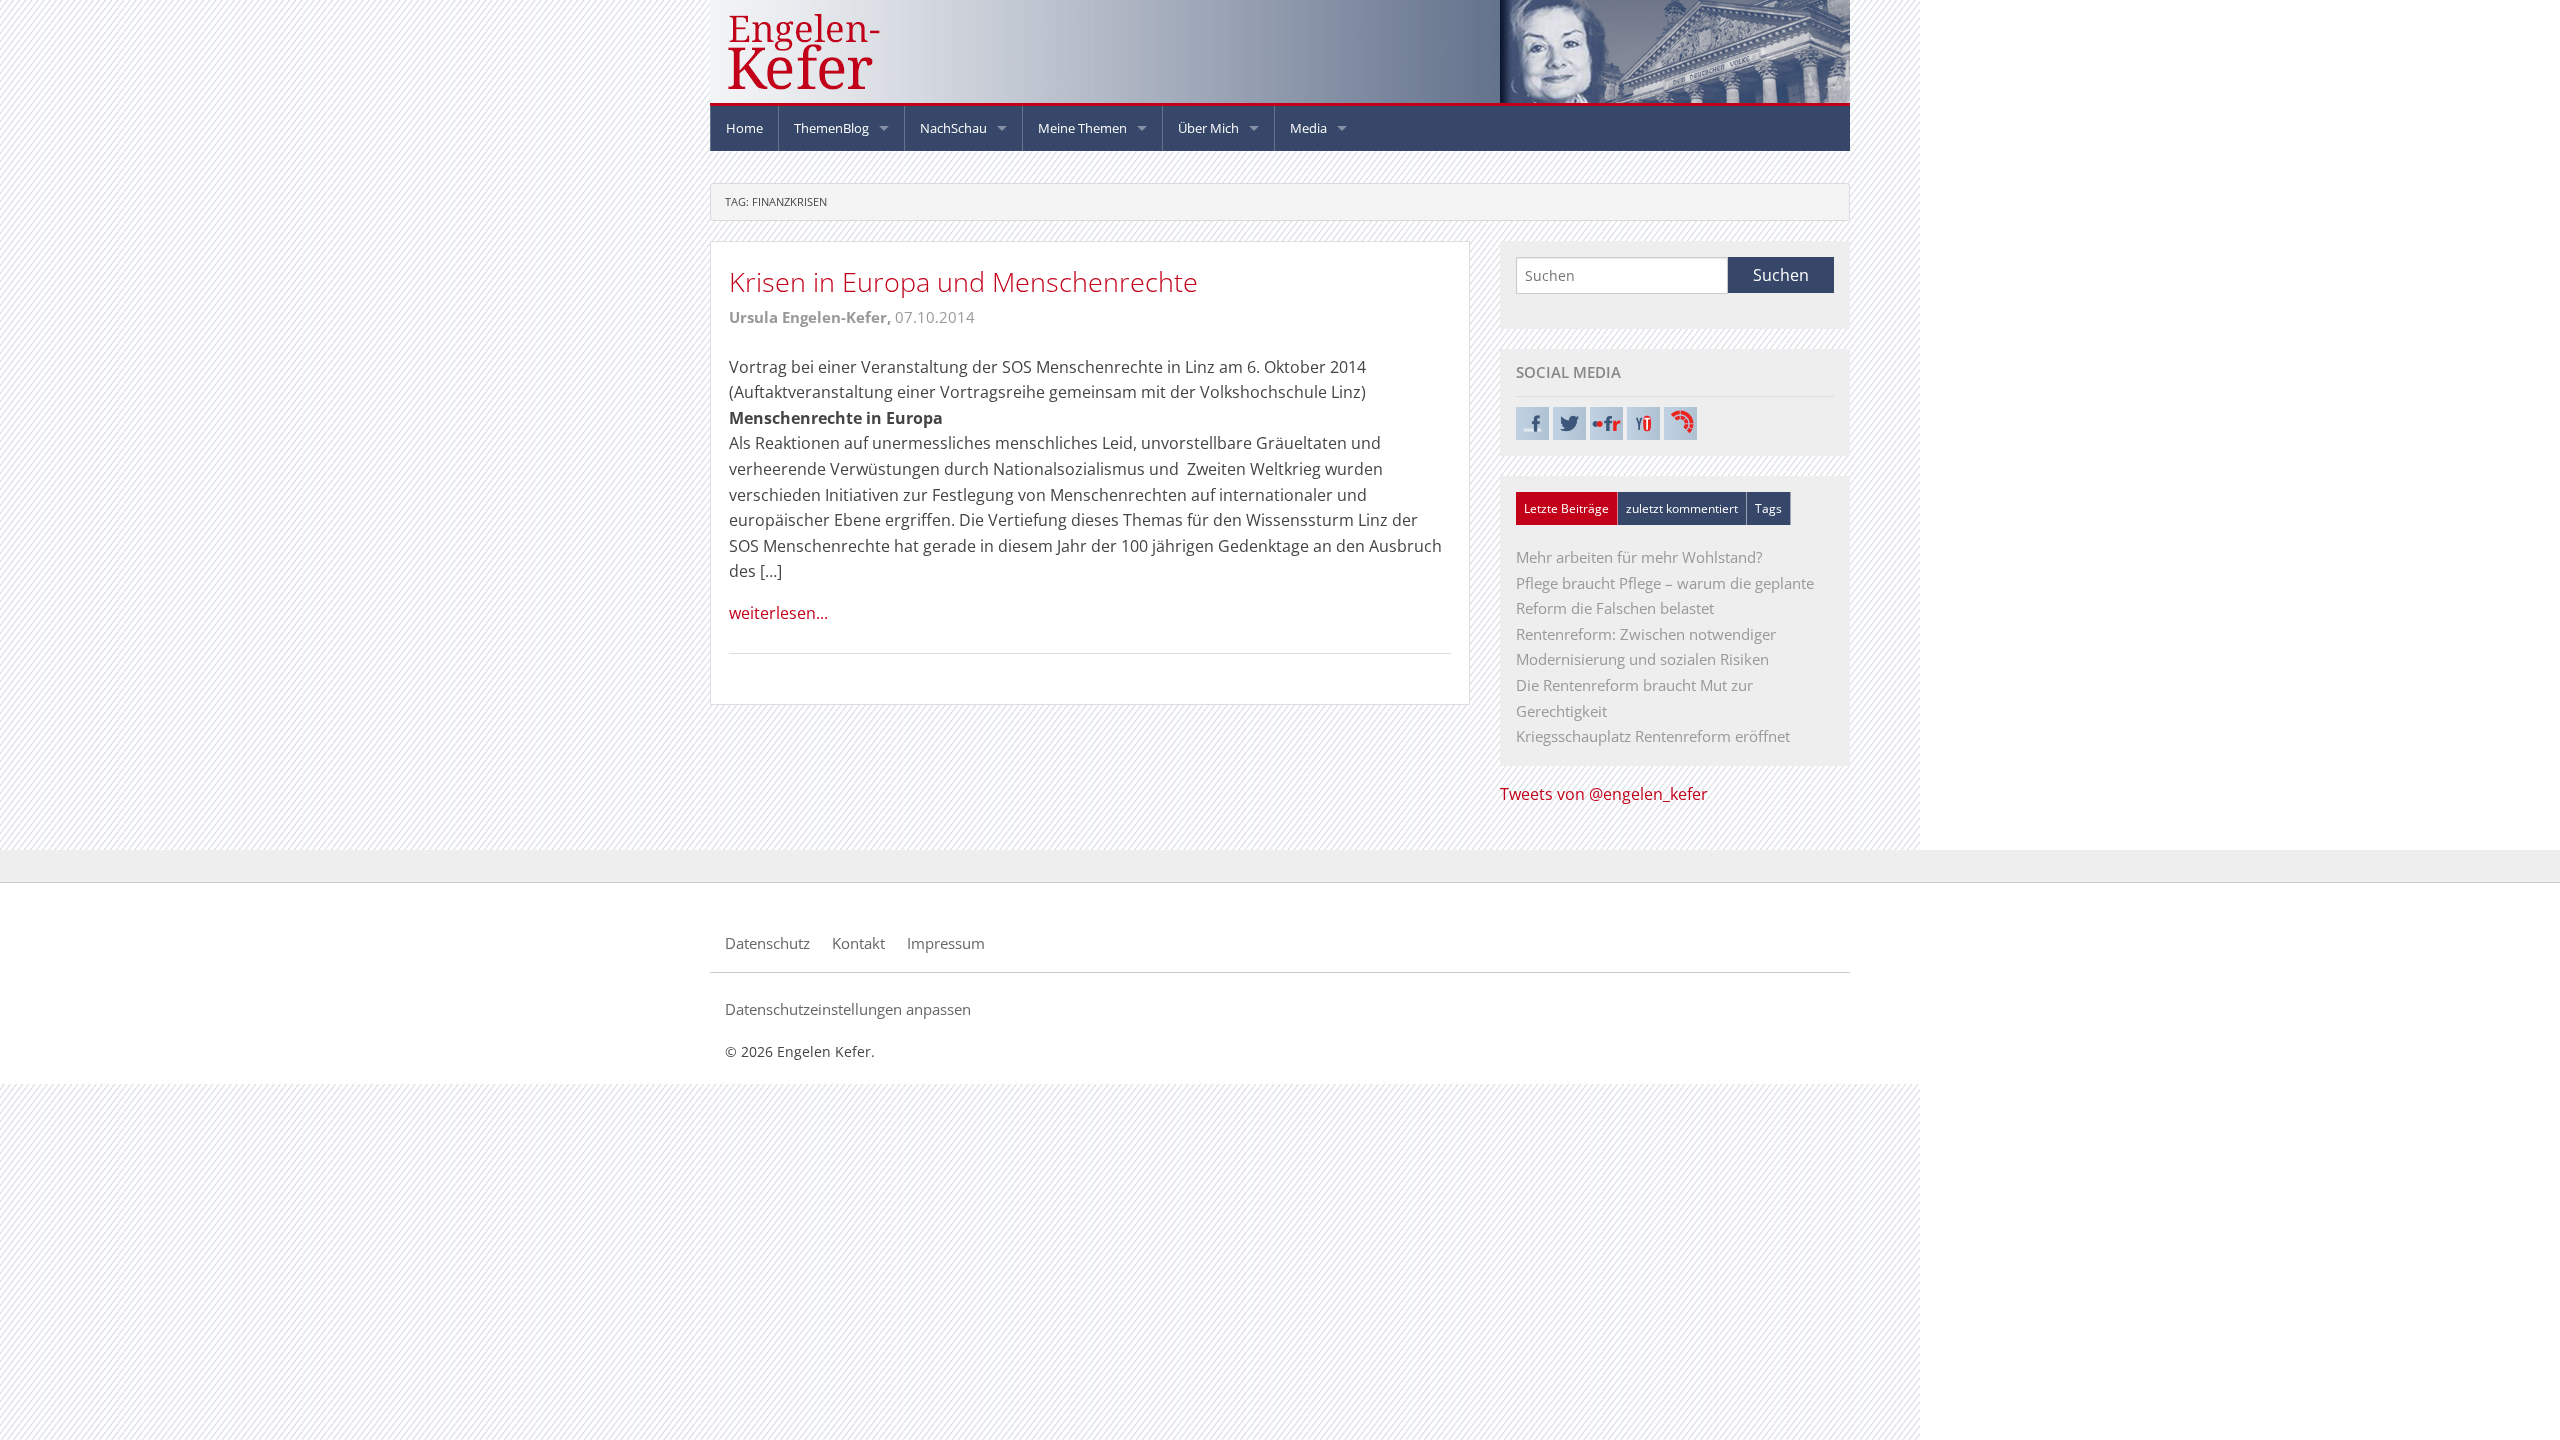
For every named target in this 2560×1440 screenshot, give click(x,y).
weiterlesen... (778, 613)
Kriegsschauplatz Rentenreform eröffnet (1653, 736)
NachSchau (953, 128)
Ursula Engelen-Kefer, (812, 317)
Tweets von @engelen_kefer (1604, 794)
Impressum (946, 943)
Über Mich (1208, 128)
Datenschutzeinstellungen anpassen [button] (848, 1009)
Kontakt (858, 943)
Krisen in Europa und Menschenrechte (963, 281)
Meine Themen (1082, 128)
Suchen (1781, 275)
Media (1308, 128)
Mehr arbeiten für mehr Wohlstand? (1639, 557)
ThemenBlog (831, 128)
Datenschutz (767, 943)
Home (744, 128)
